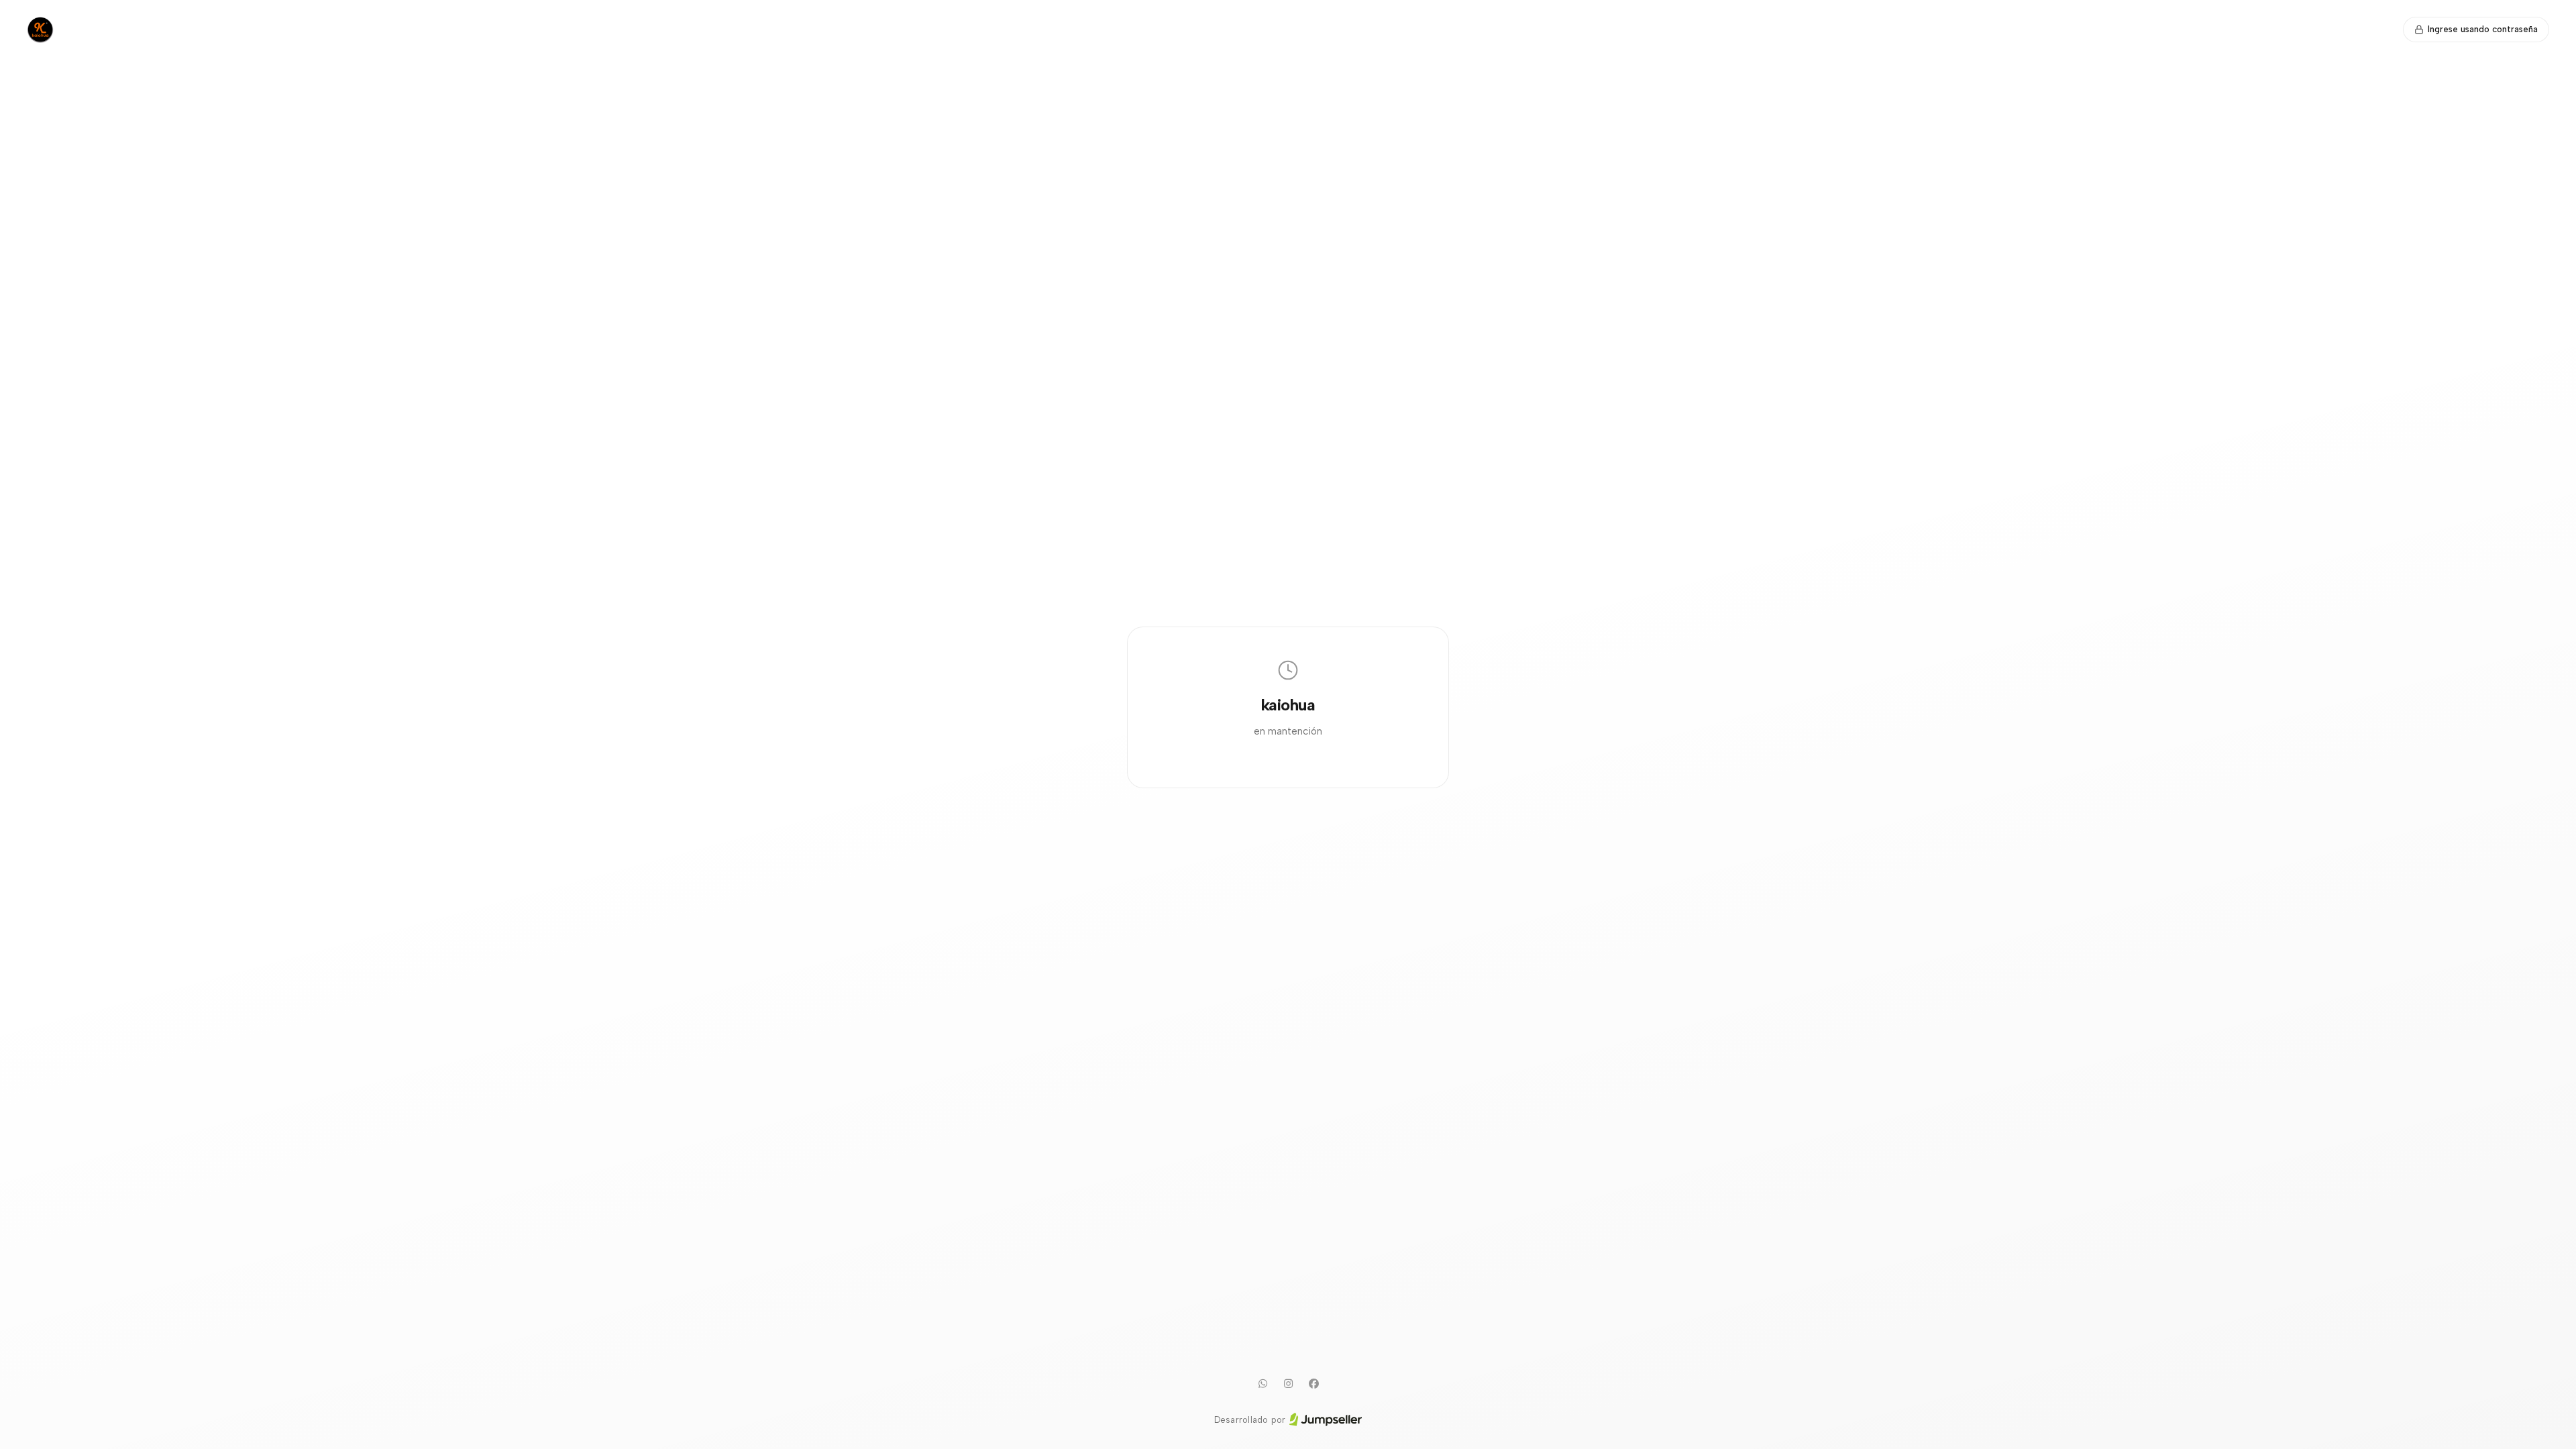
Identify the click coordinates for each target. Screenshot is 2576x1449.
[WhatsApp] (1263, 1384)
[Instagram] (1288, 1384)
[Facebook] (1313, 1384)
